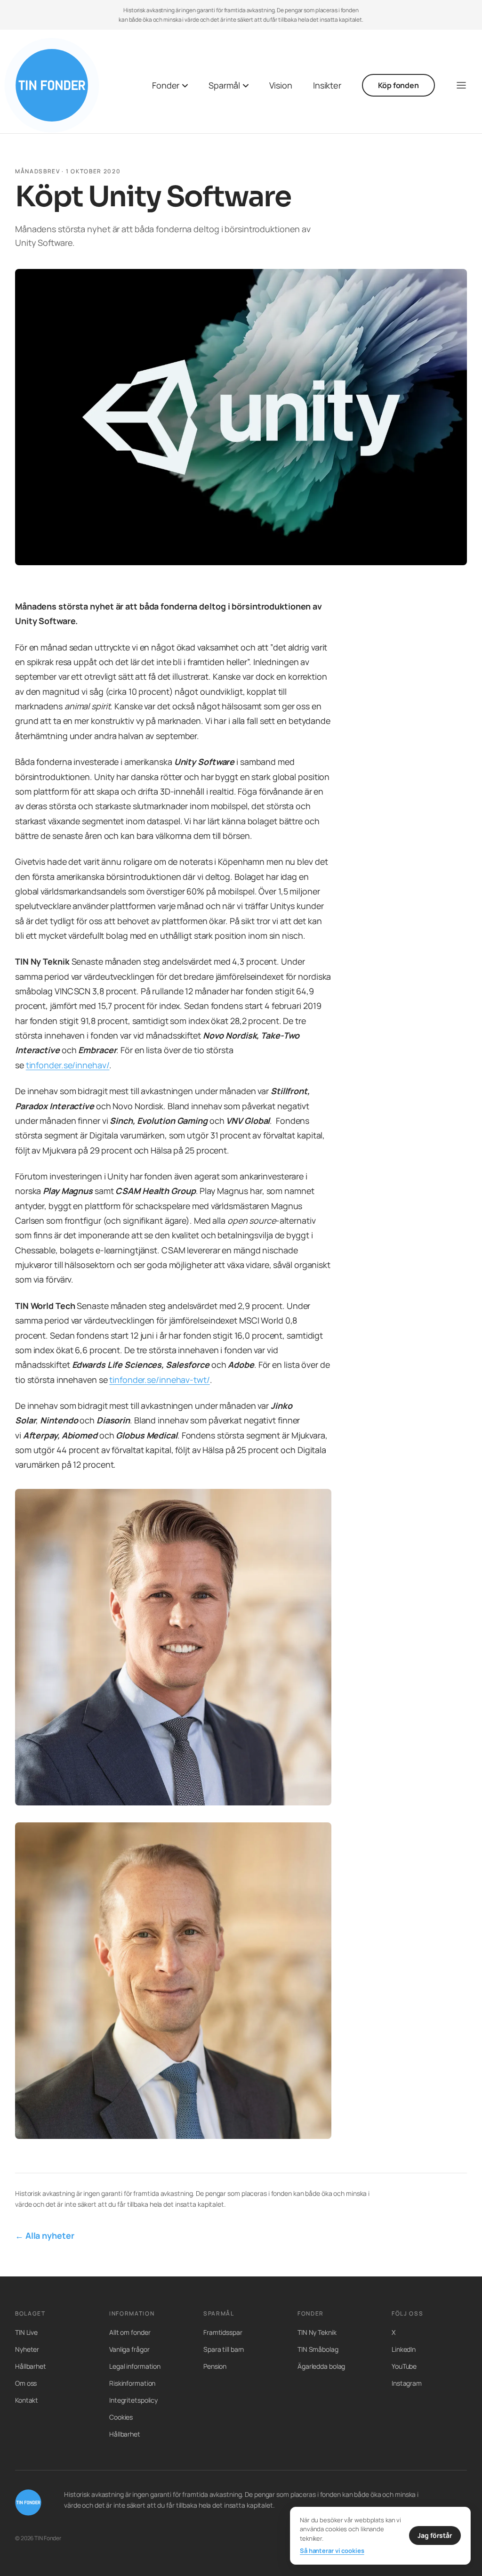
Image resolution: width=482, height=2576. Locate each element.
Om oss (26, 2383)
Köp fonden (398, 85)
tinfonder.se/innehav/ (68, 1065)
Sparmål (224, 85)
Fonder (166, 85)
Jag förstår (435, 2535)
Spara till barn (224, 2349)
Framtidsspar (223, 2332)
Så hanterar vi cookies (332, 2551)
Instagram (407, 2383)
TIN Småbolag (318, 2349)
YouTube (404, 2366)
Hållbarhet (31, 2366)
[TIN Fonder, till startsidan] (52, 85)
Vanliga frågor (129, 2349)
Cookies (121, 2417)
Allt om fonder (130, 2332)
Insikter (327, 85)
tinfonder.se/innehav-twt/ (159, 1380)
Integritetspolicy (133, 2400)
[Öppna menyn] (461, 85)
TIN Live (26, 2332)
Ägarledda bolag (321, 2366)
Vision (281, 85)
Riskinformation (132, 2383)
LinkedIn (404, 2349)
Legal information (135, 2366)
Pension (215, 2366)
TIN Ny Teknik (317, 2332)
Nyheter (27, 2349)
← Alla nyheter (45, 2235)
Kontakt (27, 2400)
